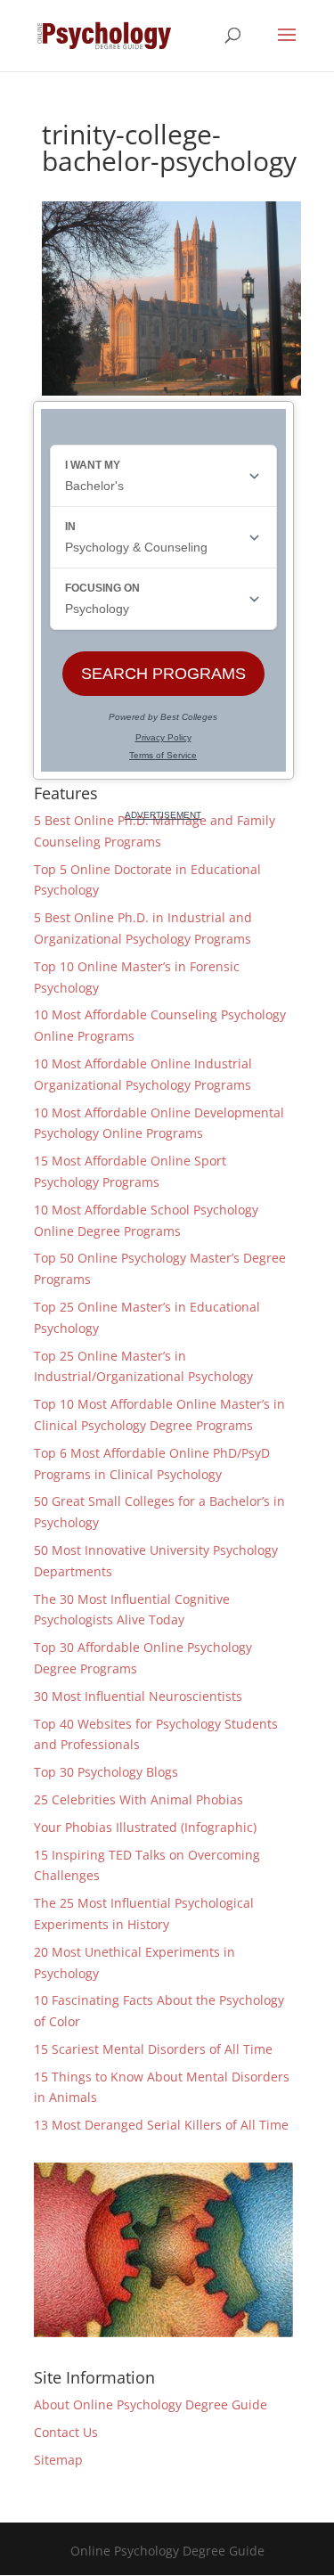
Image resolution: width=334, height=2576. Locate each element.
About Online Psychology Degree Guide (151, 2404)
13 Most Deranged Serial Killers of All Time (161, 2125)
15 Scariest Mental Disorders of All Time (153, 2049)
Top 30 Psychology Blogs (106, 1772)
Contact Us (66, 2432)
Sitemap (58, 2460)
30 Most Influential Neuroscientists (138, 1696)
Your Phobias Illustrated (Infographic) (145, 1827)
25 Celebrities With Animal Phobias (138, 1799)
